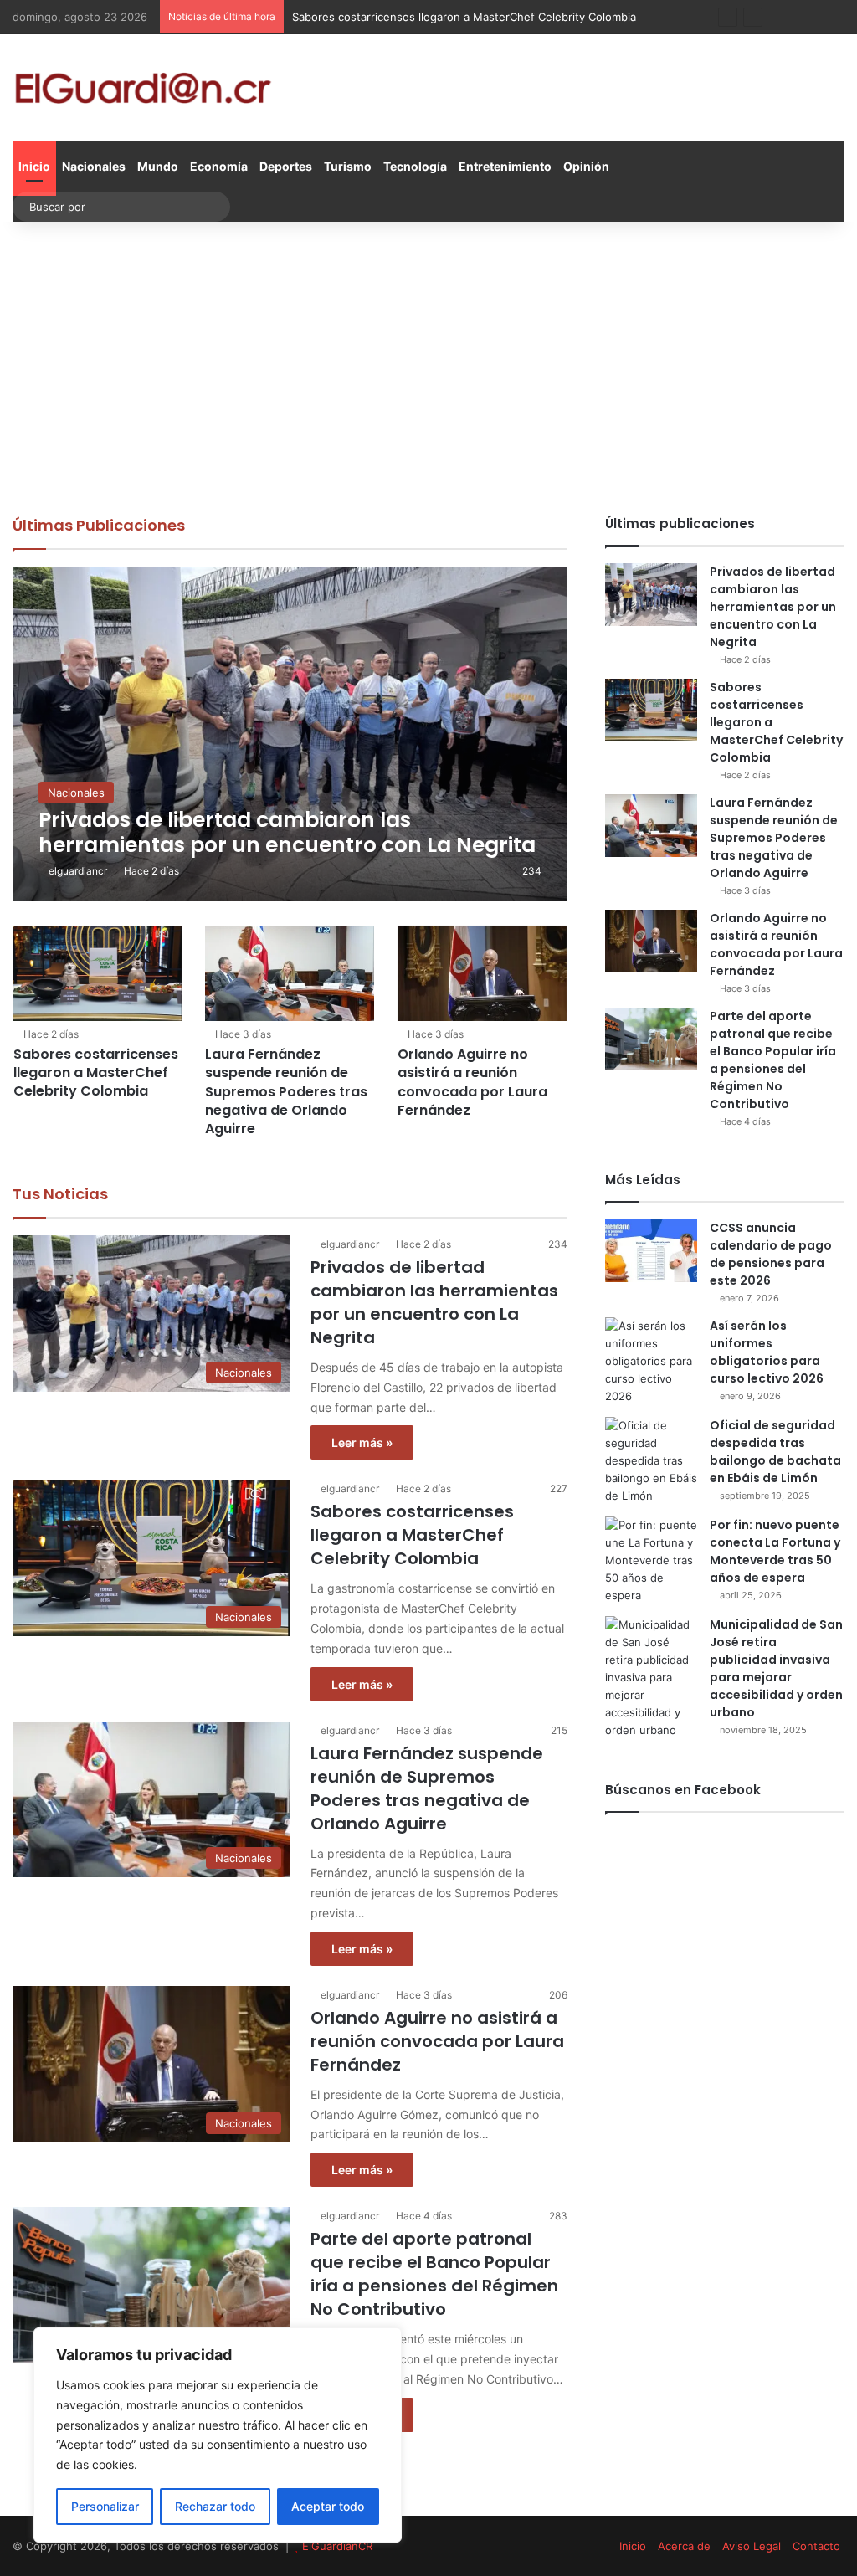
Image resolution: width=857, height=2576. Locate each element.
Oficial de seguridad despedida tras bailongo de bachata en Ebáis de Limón (775, 1452)
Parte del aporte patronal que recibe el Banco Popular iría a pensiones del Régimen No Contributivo (434, 2274)
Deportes (286, 166)
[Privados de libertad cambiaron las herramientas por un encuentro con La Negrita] (290, 734)
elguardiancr (78, 871)
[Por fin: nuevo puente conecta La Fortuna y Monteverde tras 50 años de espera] (651, 1560)
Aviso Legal (752, 2546)
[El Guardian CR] (143, 88)
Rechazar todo (215, 2506)
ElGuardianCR (337, 2546)
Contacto (816, 2546)
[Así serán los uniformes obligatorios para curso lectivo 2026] (651, 1361)
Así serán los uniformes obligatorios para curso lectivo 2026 (767, 1352)
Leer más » (362, 1442)
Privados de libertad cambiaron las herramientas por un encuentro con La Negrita (434, 1302)
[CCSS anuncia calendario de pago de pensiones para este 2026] (651, 1251)
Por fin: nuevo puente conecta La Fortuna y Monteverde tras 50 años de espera (775, 1551)
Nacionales (94, 166)
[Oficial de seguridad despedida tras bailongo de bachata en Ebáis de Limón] (651, 1461)
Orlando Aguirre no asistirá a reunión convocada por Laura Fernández (472, 1082)
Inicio (34, 166)
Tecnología (415, 166)
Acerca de (684, 2546)
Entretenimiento (505, 166)
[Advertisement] (428, 364)
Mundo (158, 166)
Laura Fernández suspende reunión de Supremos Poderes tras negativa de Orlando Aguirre (286, 1092)
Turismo (348, 166)
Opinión (586, 166)
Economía (219, 166)
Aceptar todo (328, 2506)
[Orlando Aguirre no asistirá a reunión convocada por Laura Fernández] (482, 973)
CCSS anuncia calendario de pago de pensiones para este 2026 (771, 1254)
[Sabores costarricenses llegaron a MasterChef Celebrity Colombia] (98, 973)
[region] (218, 2435)
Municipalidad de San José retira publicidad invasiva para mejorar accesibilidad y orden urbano (776, 1668)
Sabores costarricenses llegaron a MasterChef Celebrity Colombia (96, 1073)
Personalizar (105, 2506)
